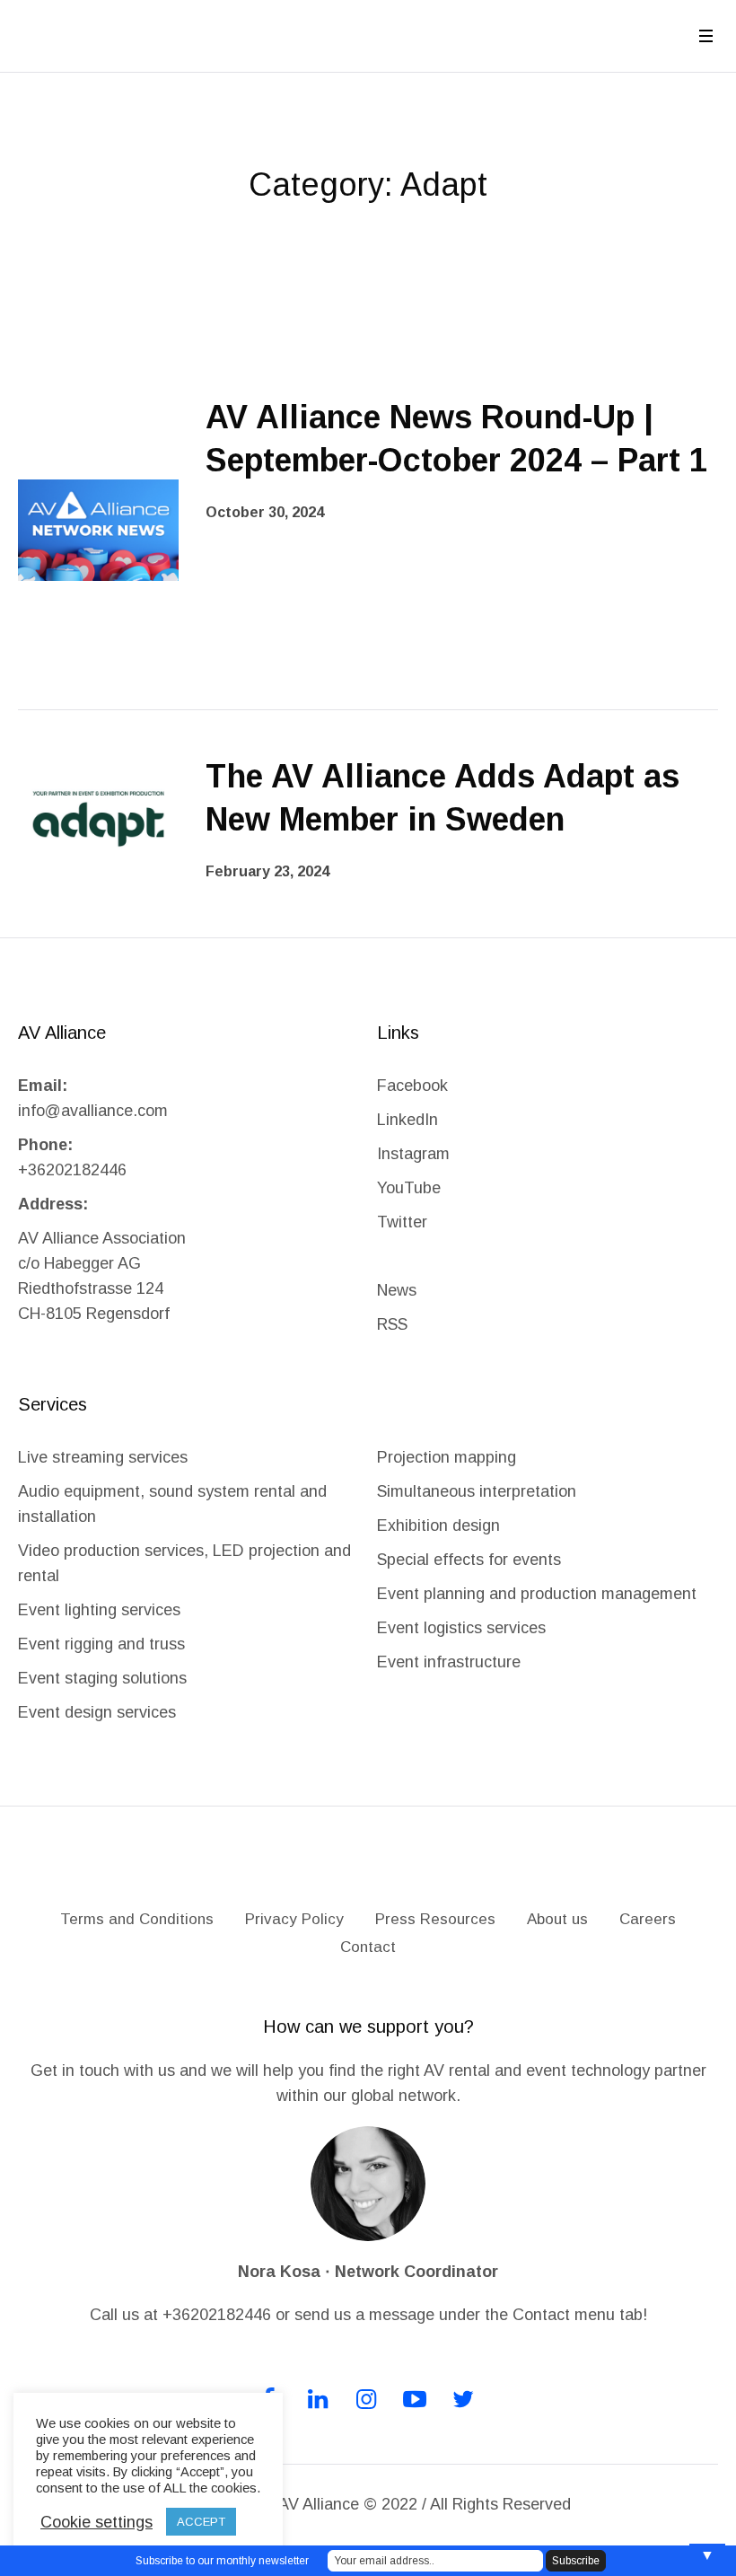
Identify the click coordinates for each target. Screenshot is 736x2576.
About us (557, 1919)
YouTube (409, 1188)
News (397, 1290)
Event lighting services (99, 1610)
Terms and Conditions (137, 1919)
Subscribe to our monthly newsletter (222, 2561)
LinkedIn (407, 1120)
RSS (392, 1324)
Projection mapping (447, 1457)
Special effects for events (469, 1560)
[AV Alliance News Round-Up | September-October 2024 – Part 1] (98, 529)
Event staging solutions (102, 1678)
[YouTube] (415, 2399)
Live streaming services (103, 1457)
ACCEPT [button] (201, 2522)
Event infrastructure (449, 1662)
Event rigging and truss (101, 1644)
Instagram (413, 1154)
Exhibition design (441, 1525)
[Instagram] (366, 2399)
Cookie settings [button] (96, 2522)
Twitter (402, 1222)
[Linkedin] (318, 2399)
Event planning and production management (537, 1594)
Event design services (97, 1712)
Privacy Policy (294, 1919)
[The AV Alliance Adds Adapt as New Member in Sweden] (98, 818)
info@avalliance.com (93, 1111)
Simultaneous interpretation (477, 1491)
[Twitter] (463, 2399)
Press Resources (435, 1919)
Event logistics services (461, 1628)
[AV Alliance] (368, 1868)
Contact (368, 1947)
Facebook (412, 1086)
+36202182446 (72, 1170)
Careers (648, 1919)
